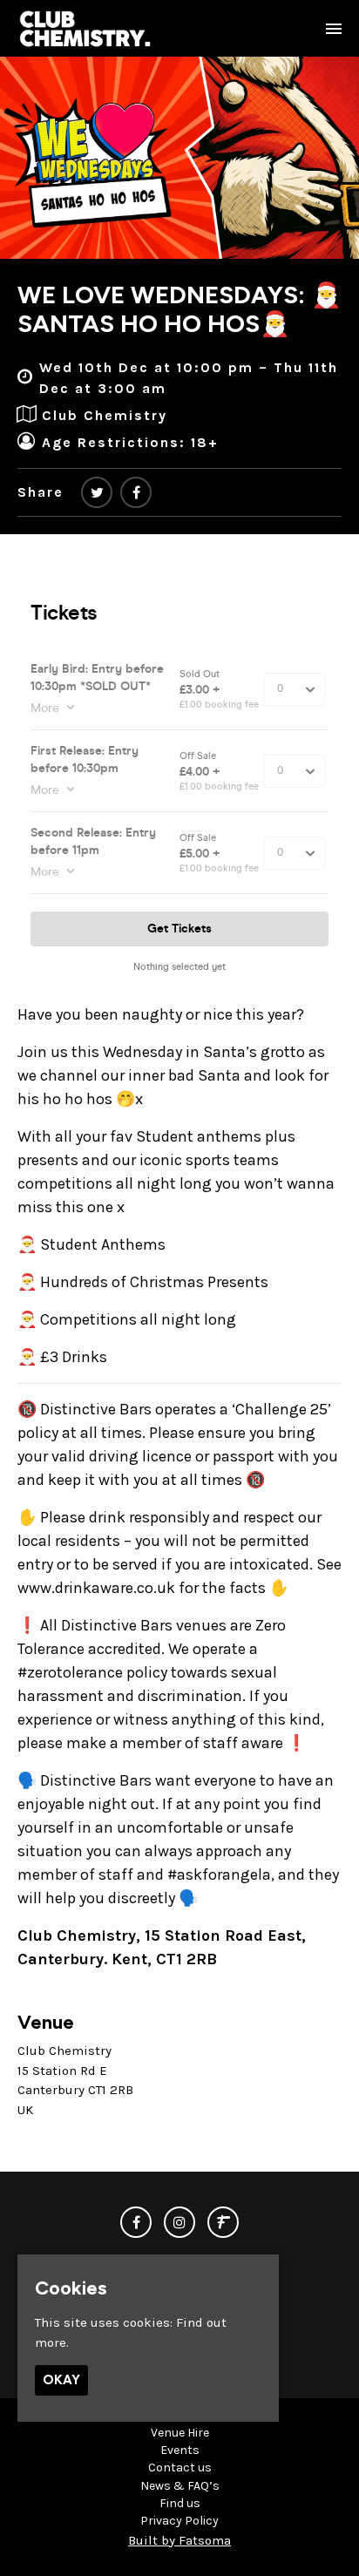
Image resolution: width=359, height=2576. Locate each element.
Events (180, 2450)
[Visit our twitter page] (97, 493)
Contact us (180, 2468)
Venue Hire (180, 2433)
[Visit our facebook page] (136, 493)
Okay (61, 2380)
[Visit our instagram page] (179, 2223)
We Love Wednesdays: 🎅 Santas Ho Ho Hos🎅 (179, 309)
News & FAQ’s (180, 2486)
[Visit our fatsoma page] (223, 2223)
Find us (180, 2503)
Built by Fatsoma (179, 2540)
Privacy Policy (179, 2521)
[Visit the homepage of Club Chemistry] (85, 28)
